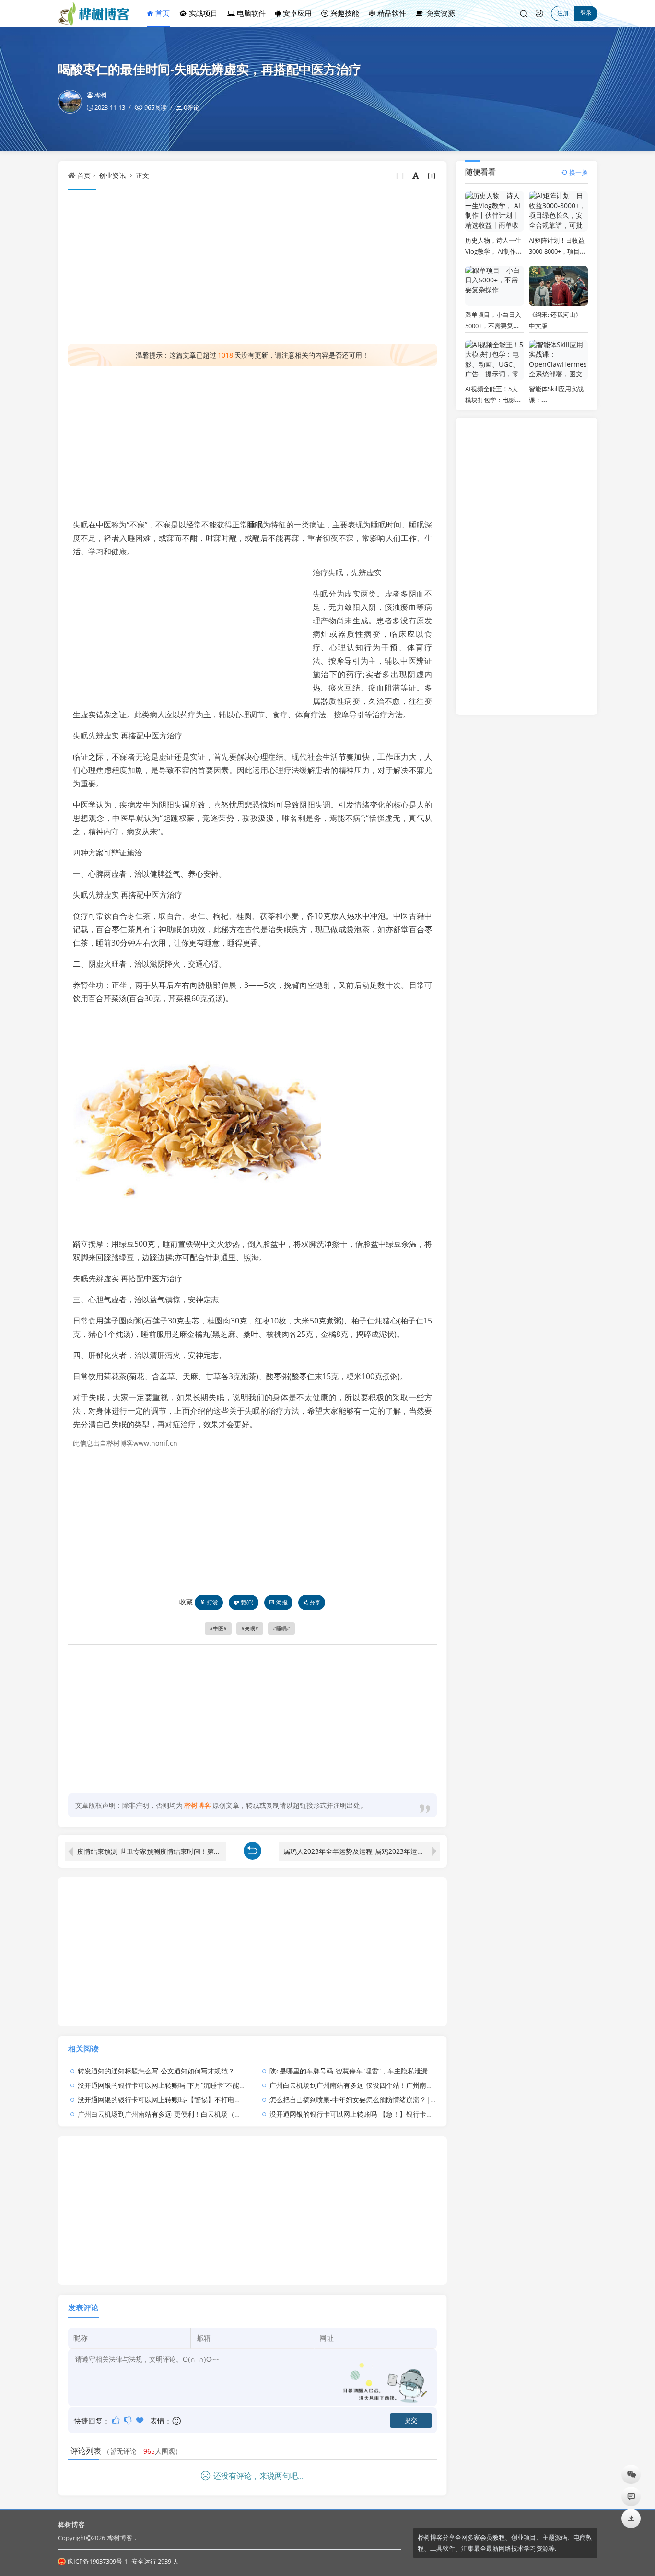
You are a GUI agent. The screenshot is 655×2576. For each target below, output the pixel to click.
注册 (563, 13)
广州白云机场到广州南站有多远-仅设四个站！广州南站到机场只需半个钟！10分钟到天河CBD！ (412, 2085)
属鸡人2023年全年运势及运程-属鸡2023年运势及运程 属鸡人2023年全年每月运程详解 (362, 1851)
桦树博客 (71, 2524)
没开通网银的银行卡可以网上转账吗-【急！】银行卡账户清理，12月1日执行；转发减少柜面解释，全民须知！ (434, 2114)
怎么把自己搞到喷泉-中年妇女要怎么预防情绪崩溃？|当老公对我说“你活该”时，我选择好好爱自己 (416, 2100)
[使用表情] (177, 2421)
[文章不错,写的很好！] (117, 2420)
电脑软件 (250, 13)
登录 (586, 13)
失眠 (250, 1628)
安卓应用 (296, 13)
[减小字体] (401, 176)
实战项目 (202, 13)
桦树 (101, 95)
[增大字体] (432, 176)
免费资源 (440, 13)
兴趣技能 (344, 13)
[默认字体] (416, 176)
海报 (282, 1602)
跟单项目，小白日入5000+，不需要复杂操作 (493, 326)
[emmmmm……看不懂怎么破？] (129, 2420)
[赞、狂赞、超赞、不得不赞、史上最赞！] (141, 2420)
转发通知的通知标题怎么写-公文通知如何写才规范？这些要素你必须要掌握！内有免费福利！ (216, 2071)
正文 (142, 175)
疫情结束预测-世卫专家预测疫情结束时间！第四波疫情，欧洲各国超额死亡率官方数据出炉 (152, 1851)
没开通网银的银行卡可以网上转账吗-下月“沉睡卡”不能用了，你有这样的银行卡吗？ (202, 2085)
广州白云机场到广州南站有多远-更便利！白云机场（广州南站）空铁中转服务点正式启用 (210, 2114)
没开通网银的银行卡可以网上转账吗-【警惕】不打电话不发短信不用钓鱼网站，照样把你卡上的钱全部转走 (237, 2100)
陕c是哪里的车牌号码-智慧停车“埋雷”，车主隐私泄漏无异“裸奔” (364, 2071)
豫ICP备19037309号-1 (97, 2561)
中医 (218, 1628)
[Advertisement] (253, 267)
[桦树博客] (98, 13)
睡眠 (255, 525)
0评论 (192, 107)
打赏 (212, 1602)
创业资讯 (112, 175)
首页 (162, 13)
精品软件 (391, 13)
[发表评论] (631, 2496)
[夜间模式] (539, 13)
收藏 (186, 1602)
